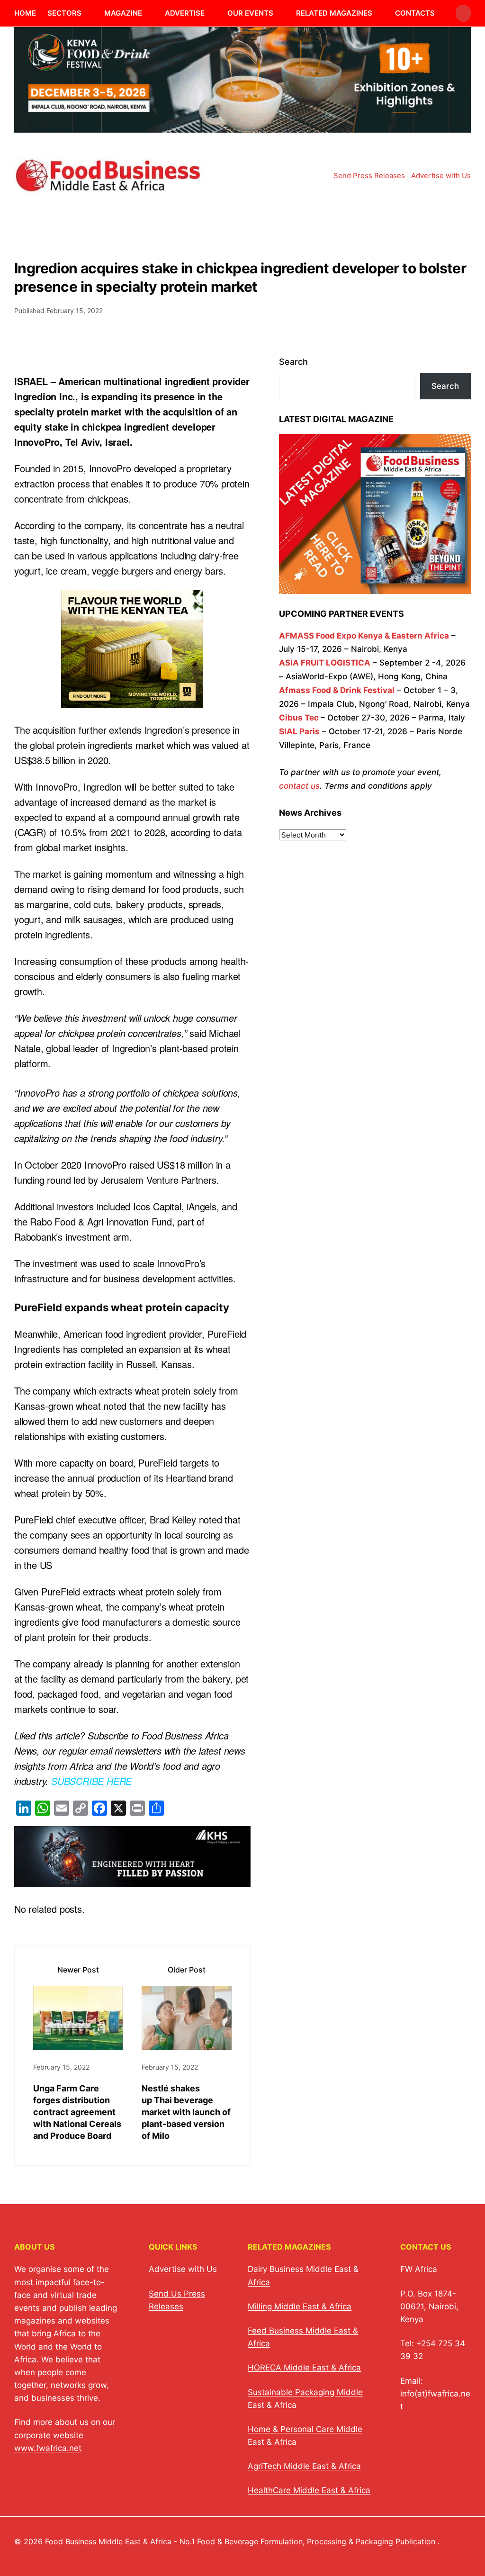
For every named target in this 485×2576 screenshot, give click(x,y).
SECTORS (64, 13)
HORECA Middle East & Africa (304, 2368)
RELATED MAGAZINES (334, 13)
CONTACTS (415, 13)
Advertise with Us (441, 176)
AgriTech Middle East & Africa (304, 2466)
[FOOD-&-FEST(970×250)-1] (242, 127)
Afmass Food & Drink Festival (337, 690)
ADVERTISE (185, 13)
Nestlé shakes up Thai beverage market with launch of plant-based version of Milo (186, 2112)
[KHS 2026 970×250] (132, 1879)
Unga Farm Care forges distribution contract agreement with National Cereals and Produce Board (77, 2112)
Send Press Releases (369, 176)
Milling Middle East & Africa (300, 2306)
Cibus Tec (299, 718)
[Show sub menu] (87, 13)
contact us (299, 786)
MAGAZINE (123, 13)
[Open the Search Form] (463, 13)
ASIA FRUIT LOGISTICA (325, 663)
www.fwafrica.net (48, 2448)
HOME (25, 13)
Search (293, 362)
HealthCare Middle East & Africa (309, 2490)
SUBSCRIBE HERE (91, 1781)
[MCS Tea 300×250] (132, 700)
